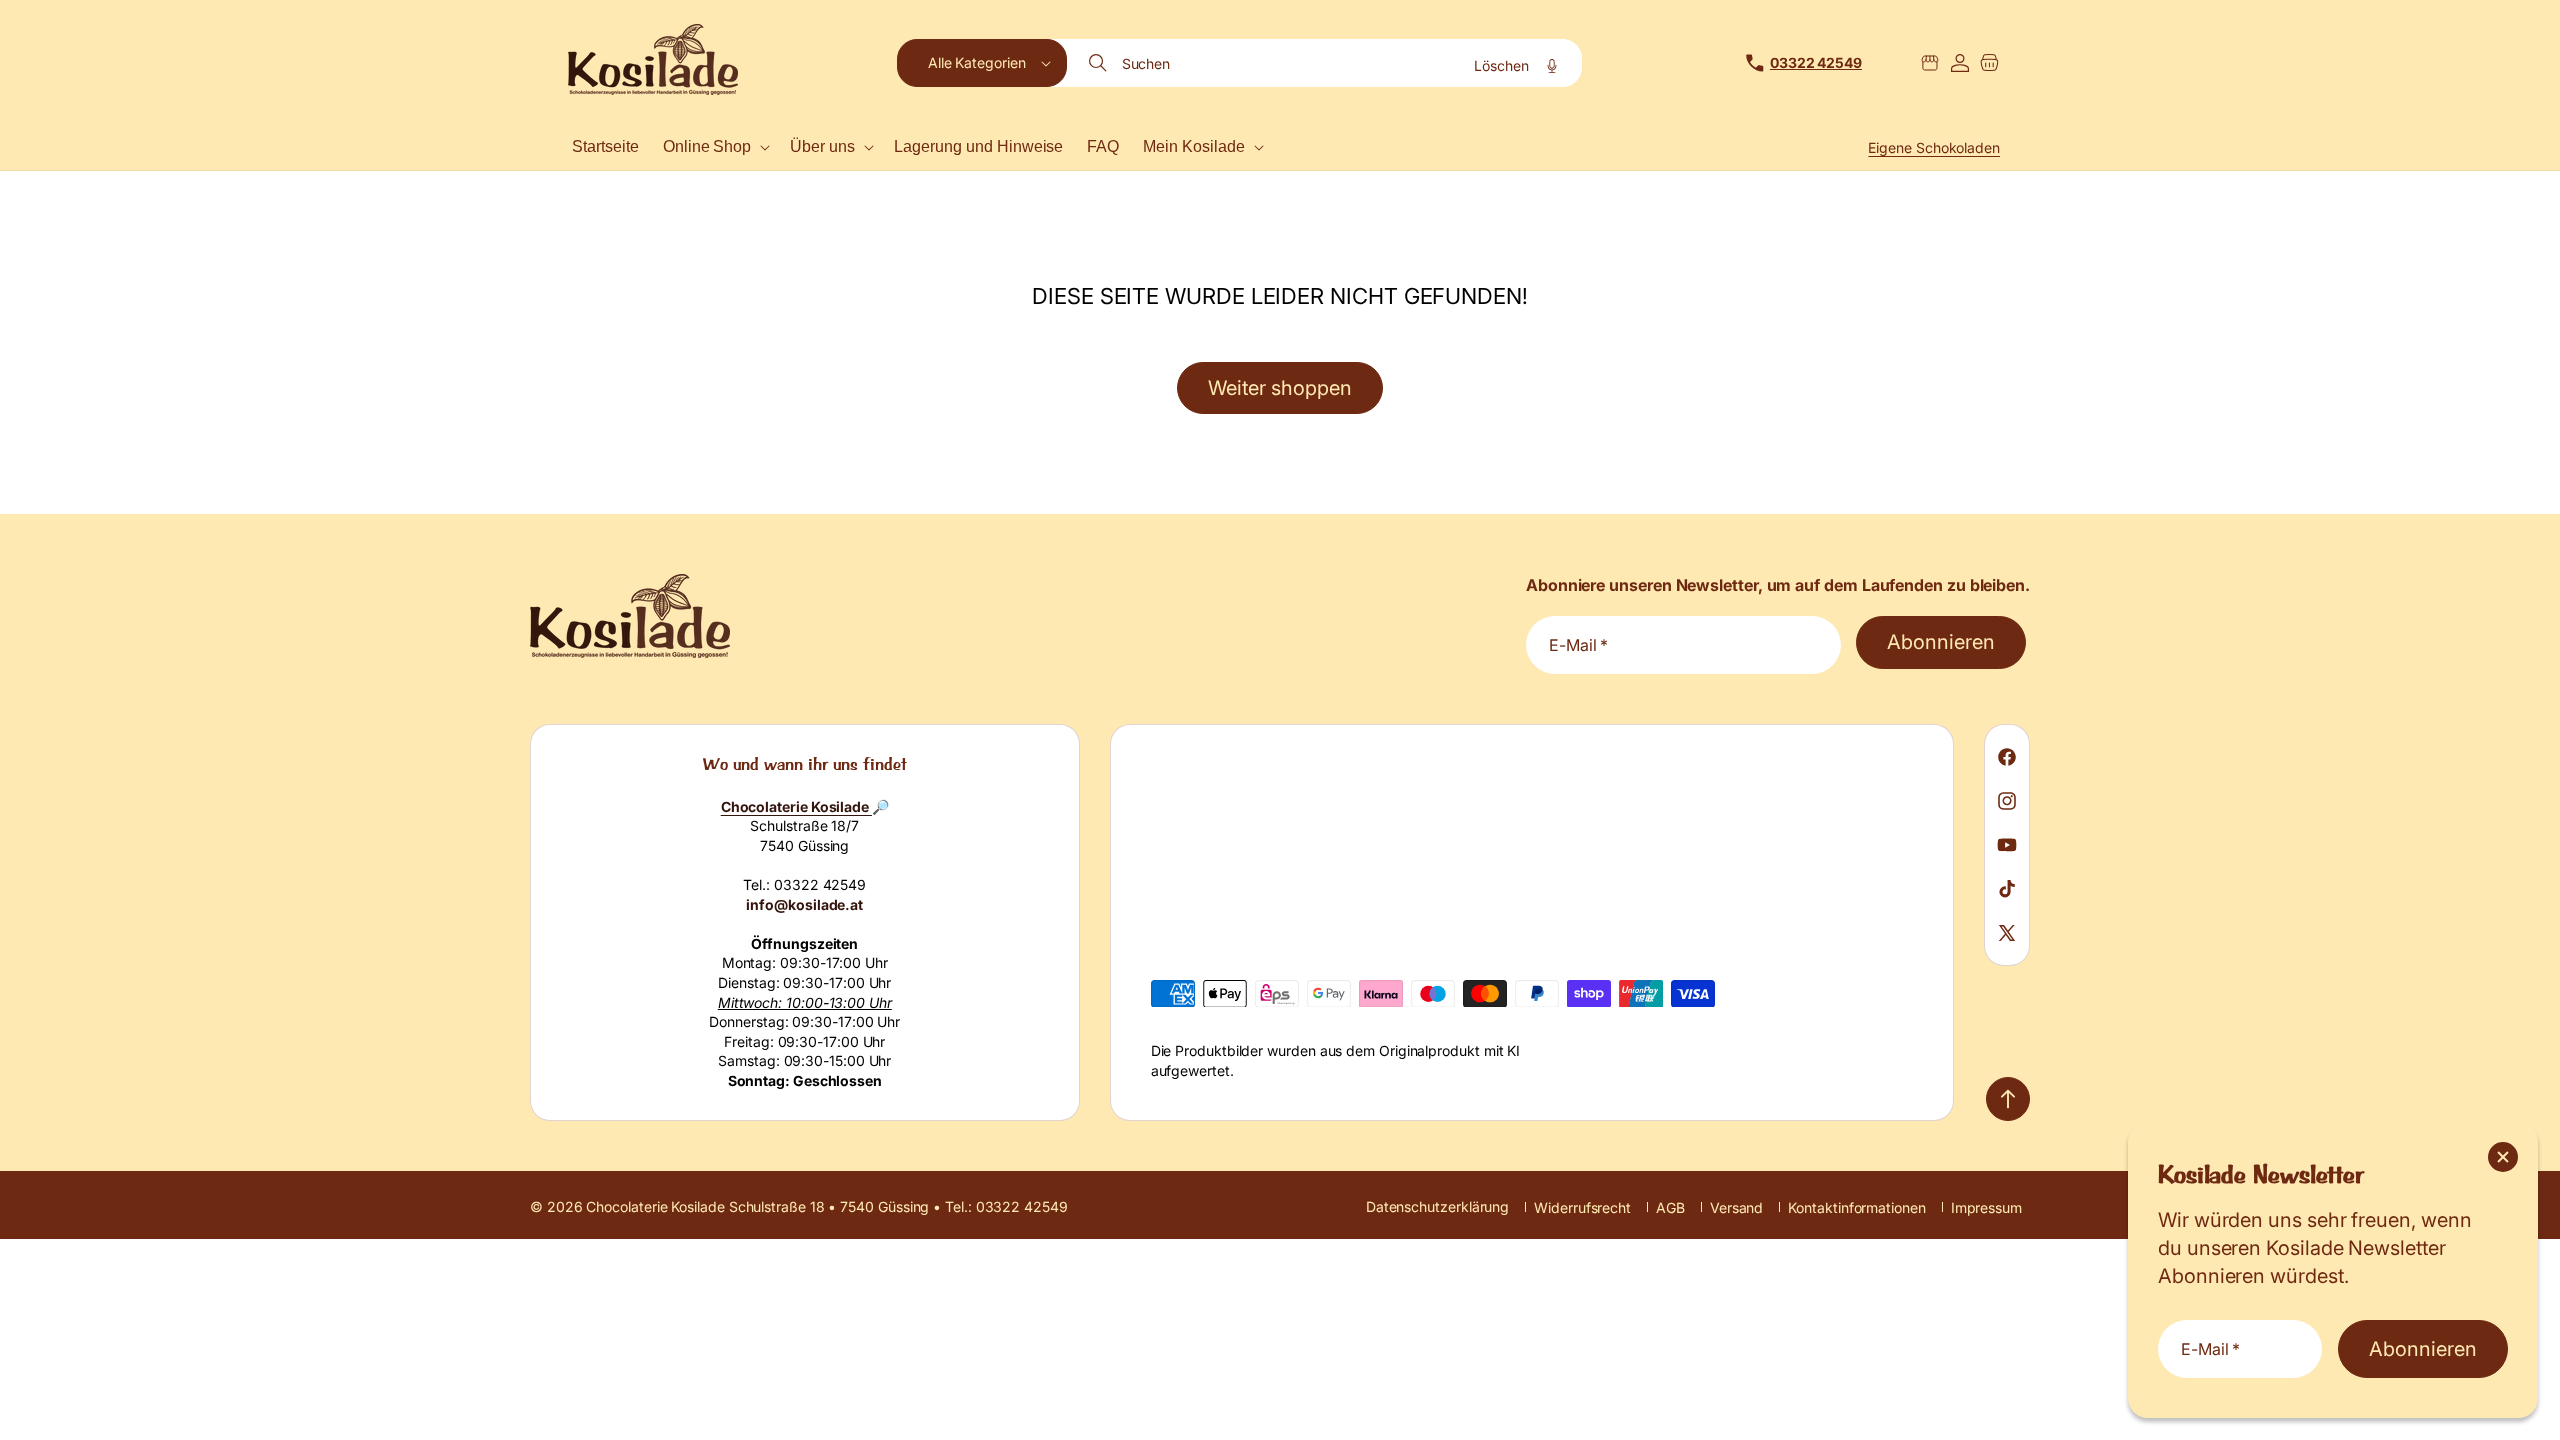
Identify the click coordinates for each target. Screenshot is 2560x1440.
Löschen (1501, 65)
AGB (1670, 1207)
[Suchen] (1100, 63)
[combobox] (1326, 63)
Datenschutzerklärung (1437, 1206)
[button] (982, 63)
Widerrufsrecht (1582, 1207)
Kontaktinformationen (1856, 1207)
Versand (1736, 1207)
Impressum (1986, 1207)
